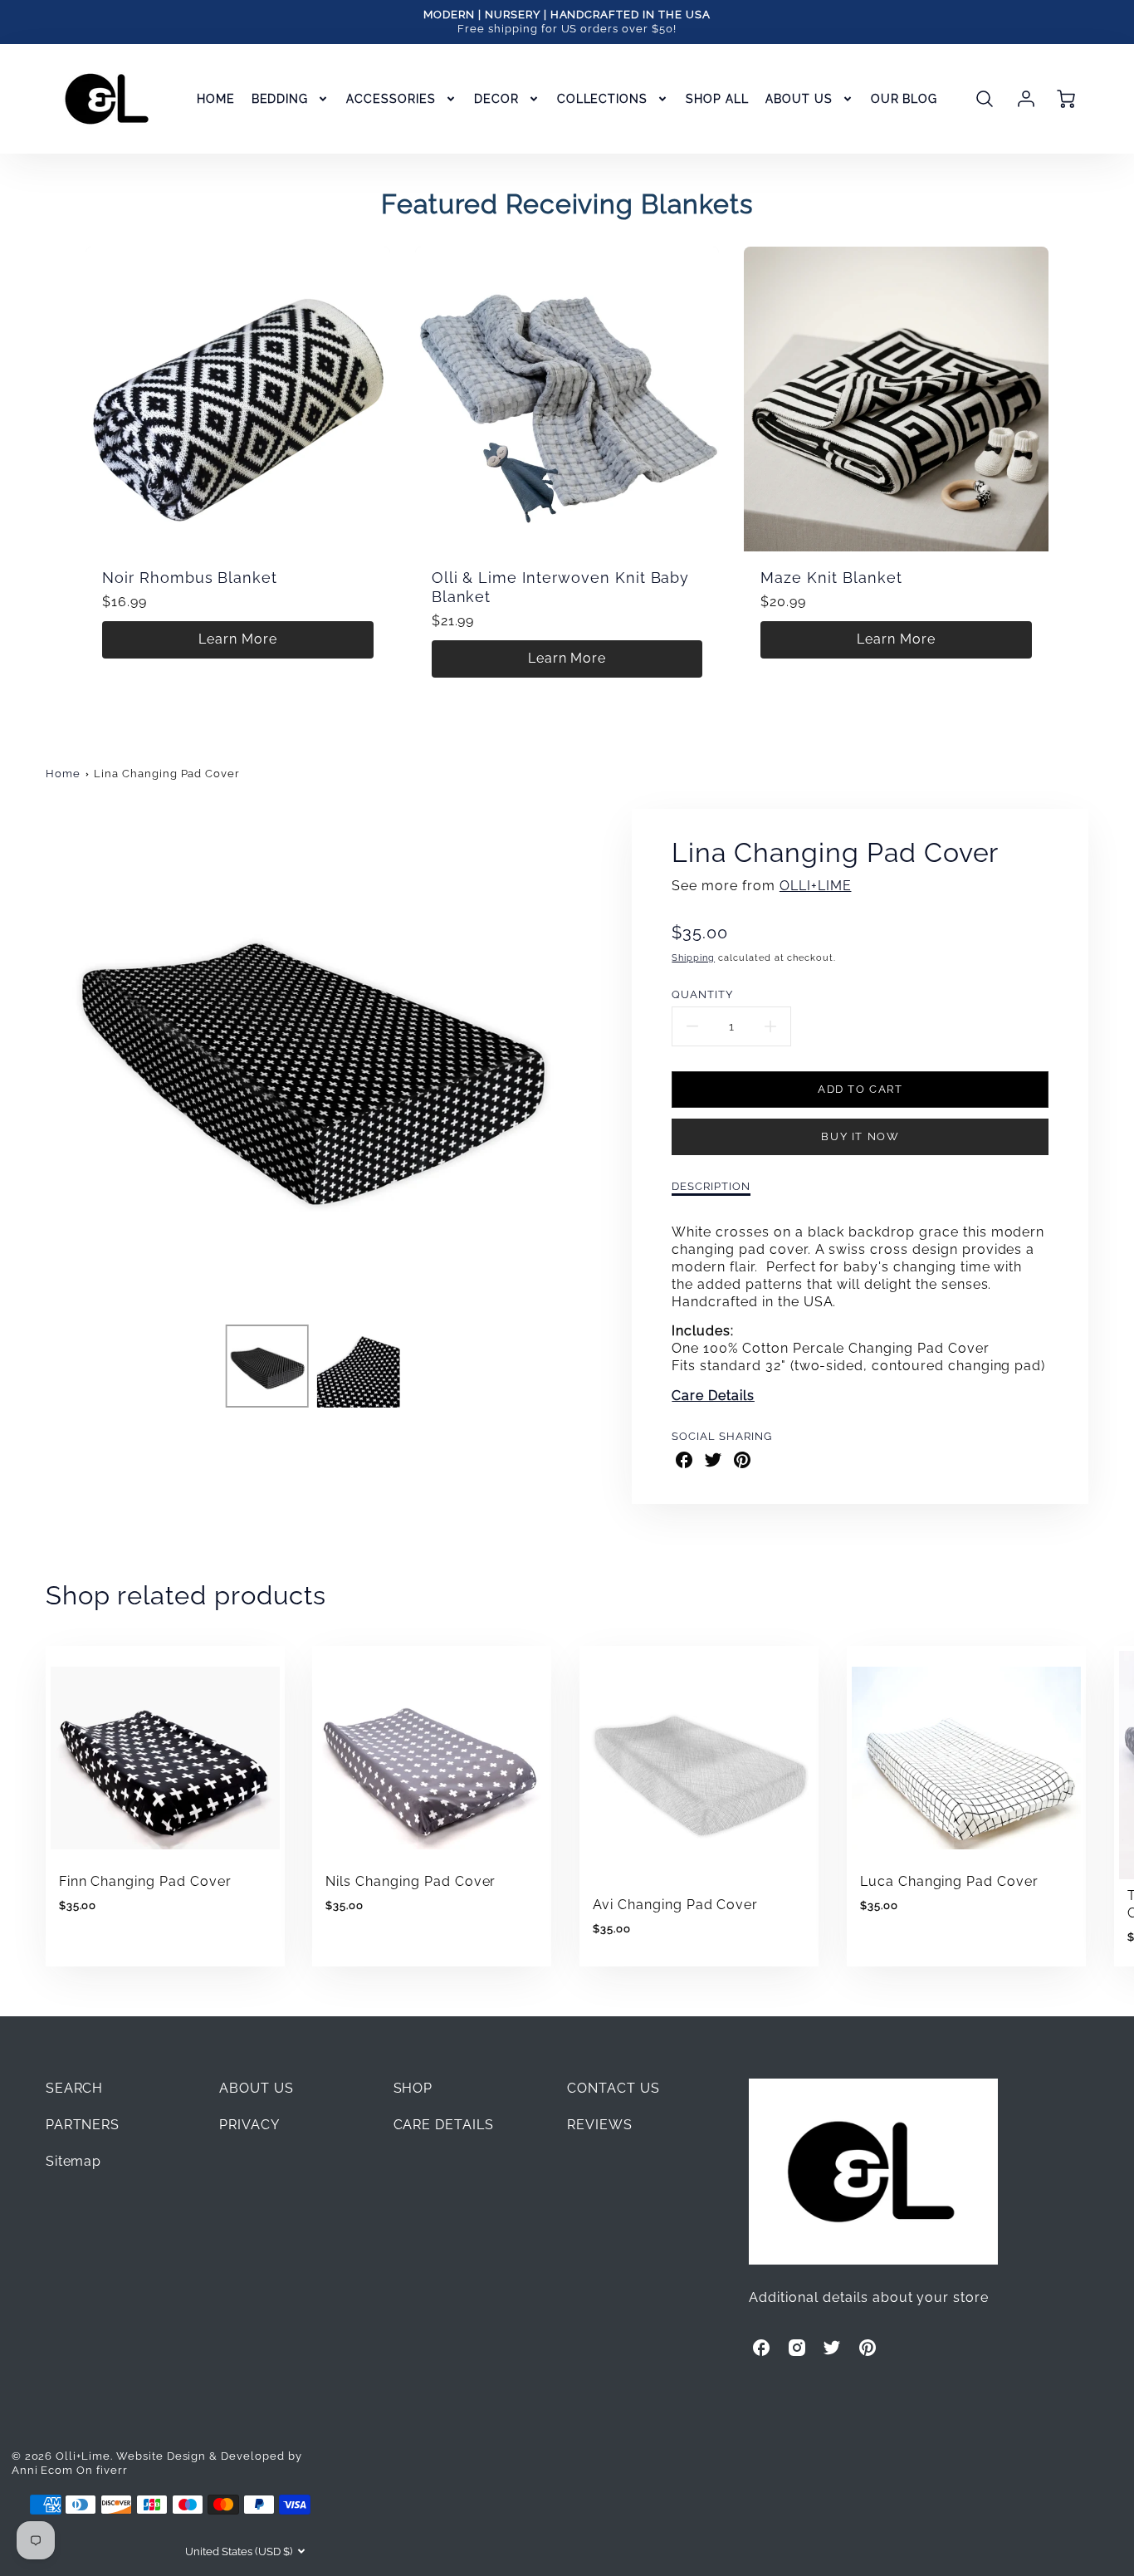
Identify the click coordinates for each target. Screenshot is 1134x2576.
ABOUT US (799, 99)
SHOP (413, 2088)
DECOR (496, 99)
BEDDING (280, 99)
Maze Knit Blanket (831, 578)
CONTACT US (613, 2088)
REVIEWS (600, 2125)
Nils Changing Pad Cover (411, 1881)
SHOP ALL (717, 99)
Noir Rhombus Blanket (190, 578)
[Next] (588, 1060)
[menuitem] (216, 99)
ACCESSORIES (391, 99)
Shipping (693, 957)
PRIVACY (249, 2125)
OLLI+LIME (816, 886)
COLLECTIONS (603, 99)
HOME (216, 99)
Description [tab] (711, 1186)
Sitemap (74, 2161)
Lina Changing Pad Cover (167, 774)
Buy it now (860, 1136)
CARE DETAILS (444, 2125)
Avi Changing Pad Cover (675, 1905)
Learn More (238, 639)
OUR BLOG (904, 99)
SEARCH (75, 2088)
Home (63, 774)
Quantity (702, 994)
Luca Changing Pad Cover (949, 1881)
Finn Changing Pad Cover (145, 1881)
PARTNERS (83, 2125)
